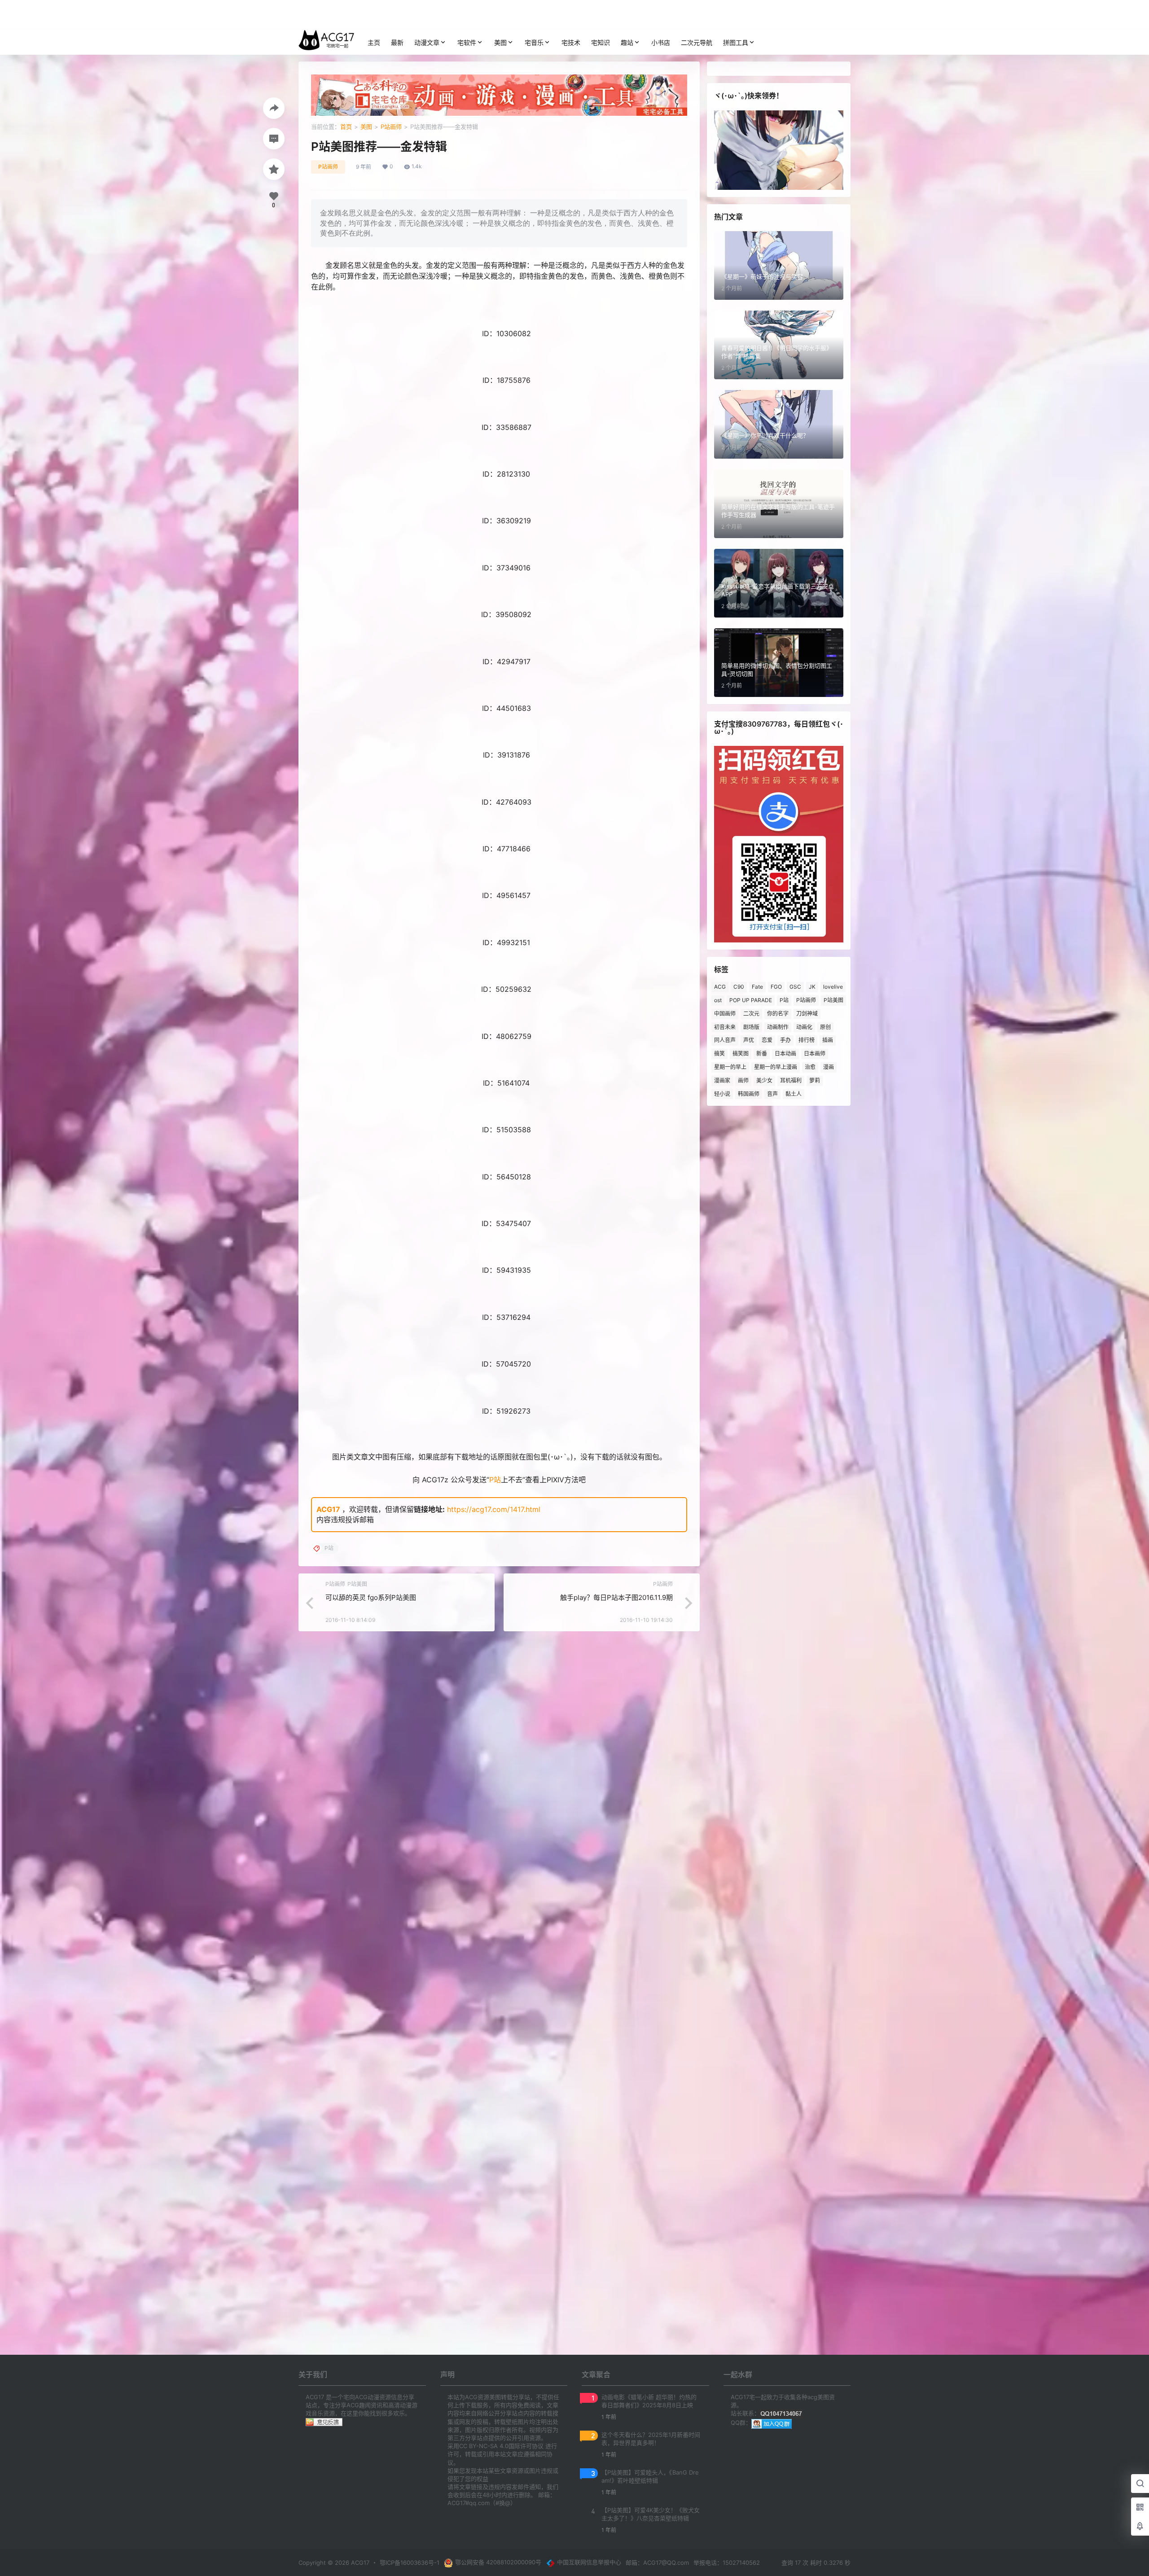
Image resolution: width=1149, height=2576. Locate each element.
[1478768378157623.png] (499, 731)
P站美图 (833, 1000)
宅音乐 (534, 42)
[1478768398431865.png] (499, 1340)
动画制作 (778, 1027)
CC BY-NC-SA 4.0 (484, 2446)
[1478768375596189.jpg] (499, 544)
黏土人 (794, 1094)
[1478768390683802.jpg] (499, 1012)
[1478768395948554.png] (499, 1200)
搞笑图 (741, 1054)
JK (812, 987)
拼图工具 (736, 42)
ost (718, 1000)
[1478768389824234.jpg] (499, 872)
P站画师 (391, 127)
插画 (828, 1040)
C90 (739, 987)
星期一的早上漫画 (776, 1067)
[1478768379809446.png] (499, 825)
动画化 (804, 1027)
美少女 (764, 1080)
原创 (825, 1027)
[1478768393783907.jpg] (499, 1152)
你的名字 (778, 1014)
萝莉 (815, 1080)
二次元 (751, 1014)
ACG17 (328, 1509)
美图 (500, 42)
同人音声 (725, 1040)
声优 (749, 1040)
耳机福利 (791, 1080)
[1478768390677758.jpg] (499, 919)
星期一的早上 (730, 1067)
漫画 (829, 1067)
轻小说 (722, 1094)
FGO (776, 987)
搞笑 (719, 1054)
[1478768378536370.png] (499, 778)
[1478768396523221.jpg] (499, 1246)
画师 (743, 1080)
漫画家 (722, 1080)
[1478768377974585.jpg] (499, 684)
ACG (720, 987)
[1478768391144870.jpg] (499, 1106)
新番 (762, 1054)
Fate (757, 987)
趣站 (627, 42)
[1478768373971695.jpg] (499, 356)
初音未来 (725, 1027)
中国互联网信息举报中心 (589, 2562)
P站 (495, 1480)
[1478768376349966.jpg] (499, 637)
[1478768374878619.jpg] (499, 497)
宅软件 (467, 42)
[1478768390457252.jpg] (499, 965)
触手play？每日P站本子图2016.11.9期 (616, 1597)
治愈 (810, 1067)
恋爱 (767, 1040)
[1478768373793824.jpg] (499, 450)
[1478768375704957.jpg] (499, 591)
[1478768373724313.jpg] (499, 403)
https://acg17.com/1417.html (494, 1509)
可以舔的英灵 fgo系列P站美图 (371, 1597)
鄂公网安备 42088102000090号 (498, 2562)
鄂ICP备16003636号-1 (410, 2563)
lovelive (833, 987)
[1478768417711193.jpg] (499, 1387)
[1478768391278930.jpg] (499, 1059)
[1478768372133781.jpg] (499, 310)
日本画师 (815, 1054)
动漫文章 (427, 42)
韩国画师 (749, 1094)
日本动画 (785, 1054)
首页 (346, 127)
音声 (772, 1094)
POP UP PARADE (751, 1000)
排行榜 (807, 1040)
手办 (785, 1040)
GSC (795, 987)
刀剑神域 (807, 1014)
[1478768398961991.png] (499, 1293)
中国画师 (725, 1014)
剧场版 (751, 1027)
